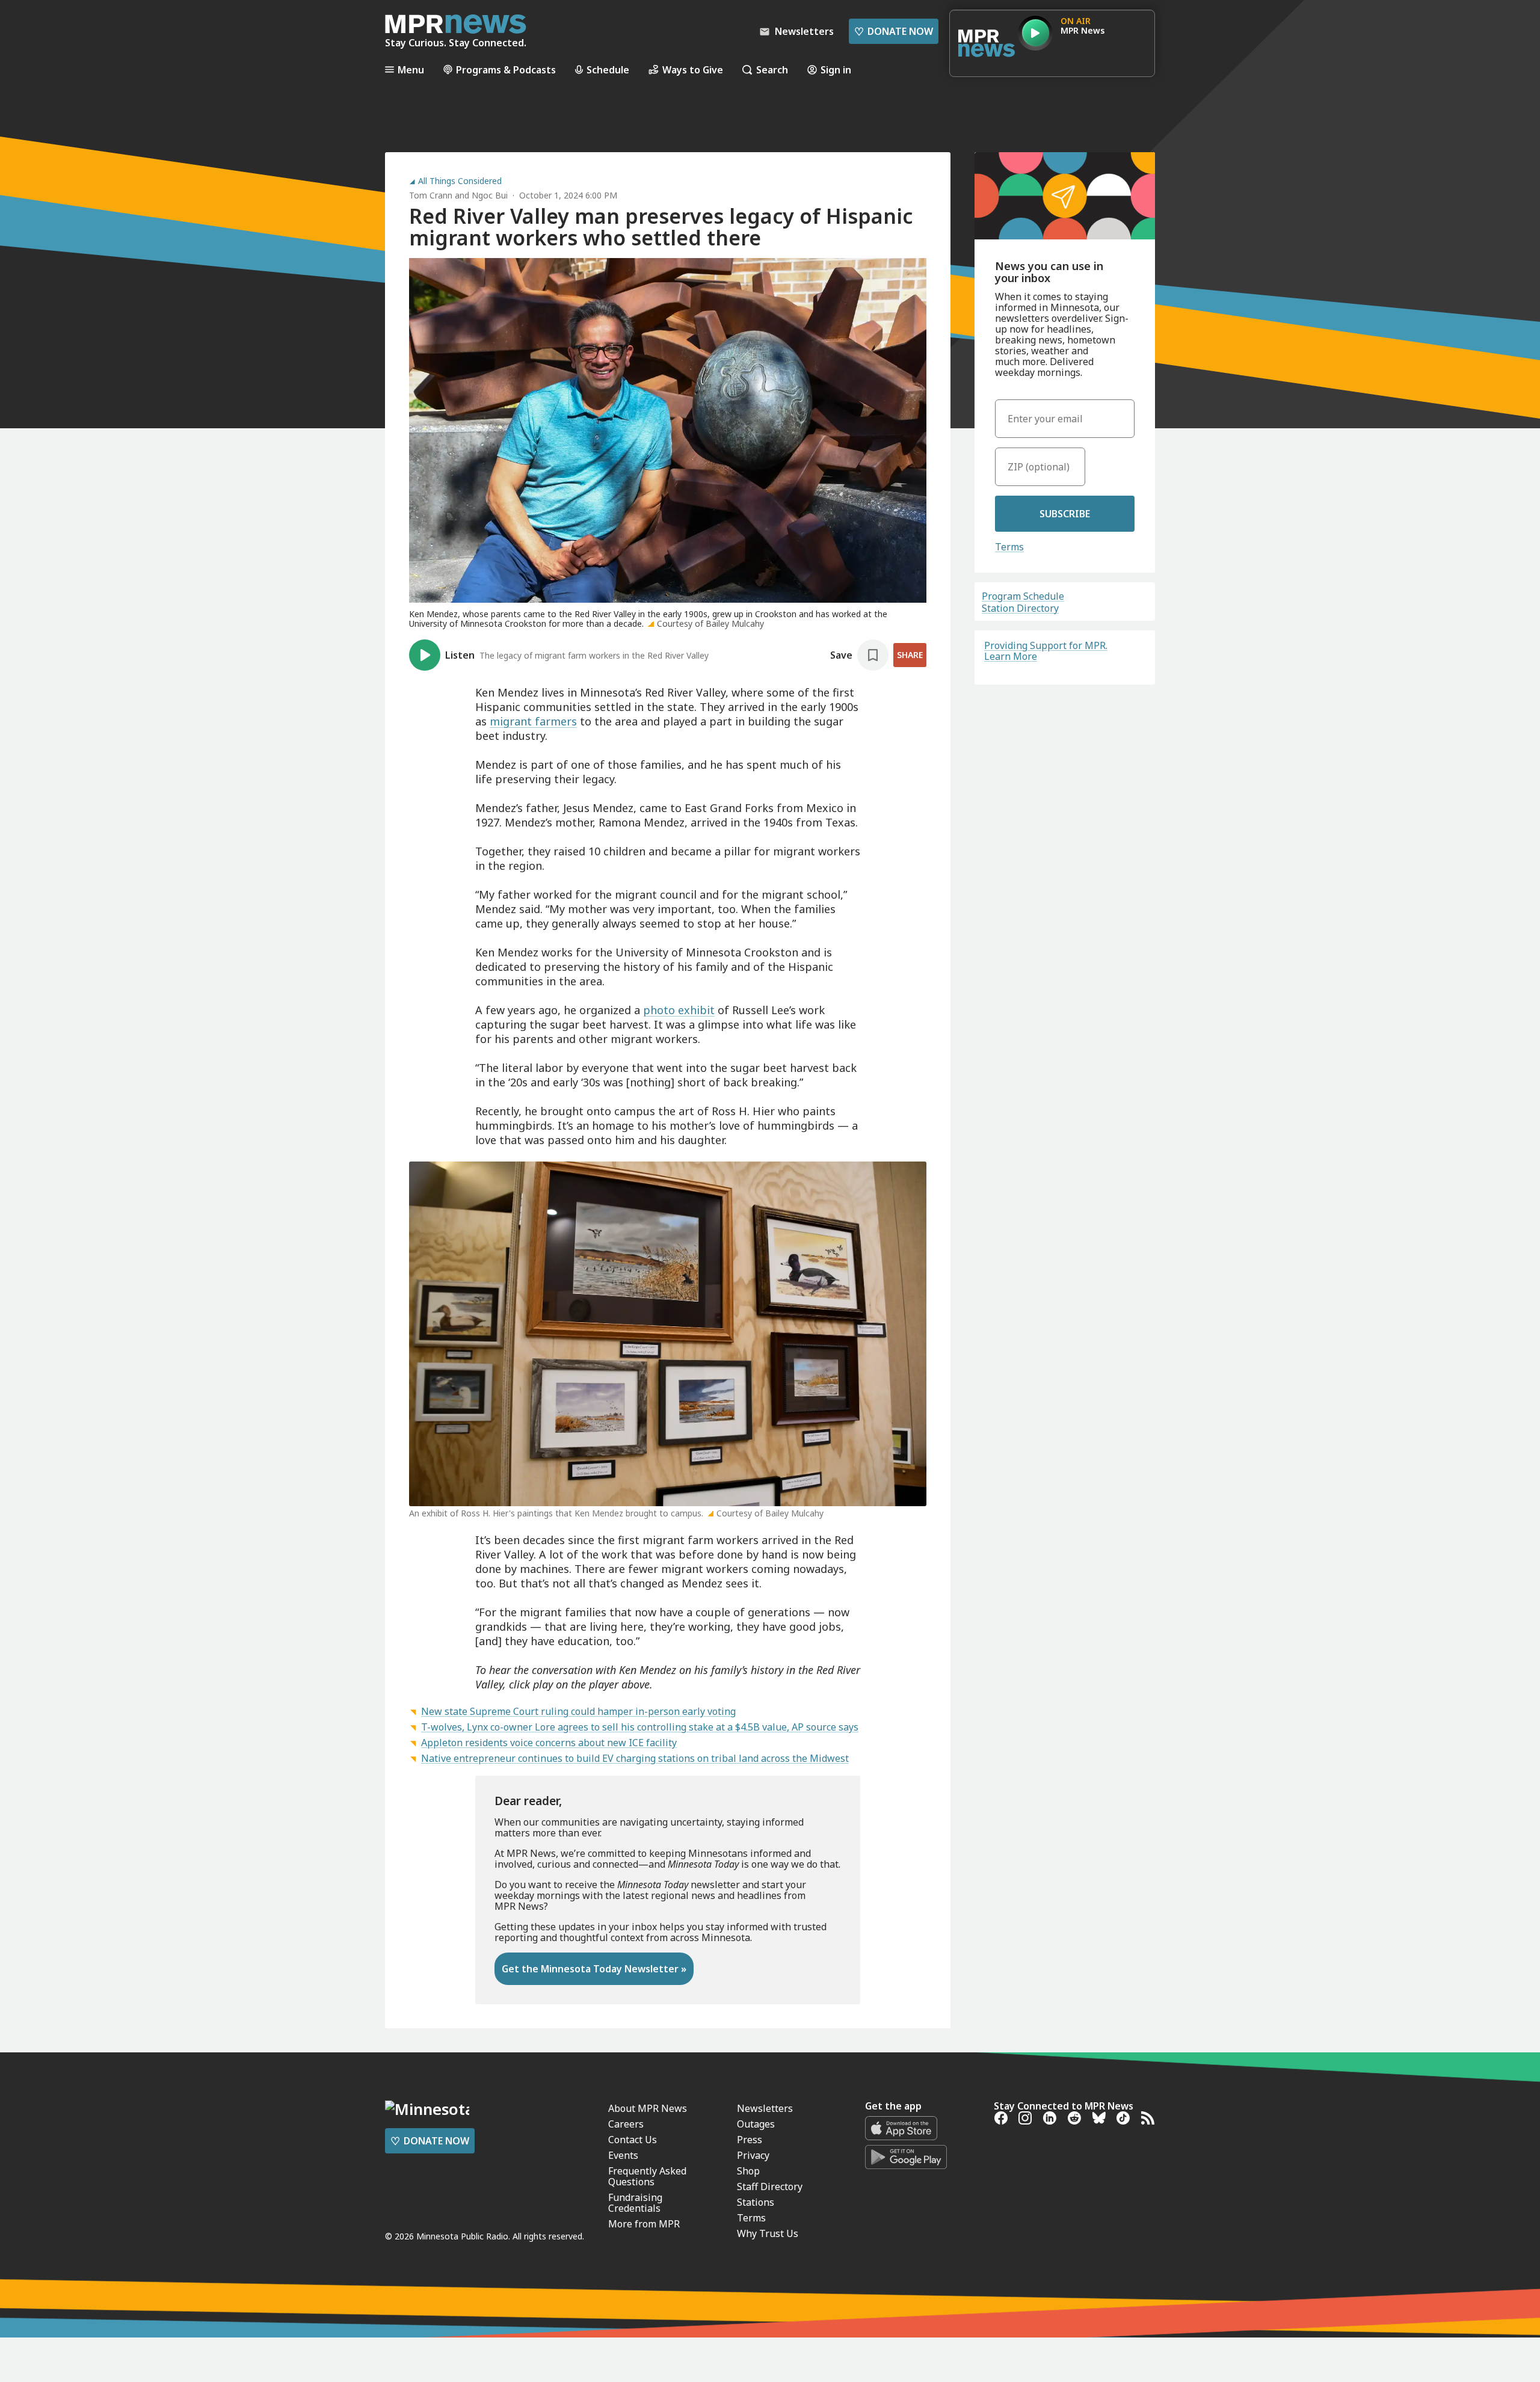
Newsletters (765, 2108)
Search (772, 69)
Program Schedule (1023, 596)
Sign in (836, 69)
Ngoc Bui (490, 195)
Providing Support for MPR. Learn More (1046, 651)
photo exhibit (679, 1010)
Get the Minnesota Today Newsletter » (594, 1969)
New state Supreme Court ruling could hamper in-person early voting (578, 1711)
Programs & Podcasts (506, 69)
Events (623, 2155)
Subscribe (1065, 514)
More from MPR (644, 2224)
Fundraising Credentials (635, 2203)
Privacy (753, 2155)
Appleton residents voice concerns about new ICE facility (549, 1743)
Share (910, 655)
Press (750, 2140)
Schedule (608, 69)
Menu (411, 69)
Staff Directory (770, 2187)
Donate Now (894, 31)
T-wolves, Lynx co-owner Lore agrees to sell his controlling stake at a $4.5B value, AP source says (640, 1727)
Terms (1009, 547)
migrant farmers (533, 721)
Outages (756, 2124)
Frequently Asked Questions (647, 2176)
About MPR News (648, 2108)
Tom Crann (431, 195)
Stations (756, 2202)
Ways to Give (693, 69)
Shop (748, 2171)
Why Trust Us (768, 2233)
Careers (626, 2124)
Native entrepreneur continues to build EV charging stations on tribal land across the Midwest (635, 1758)
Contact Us (633, 2140)
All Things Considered (460, 181)
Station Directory (1020, 608)
